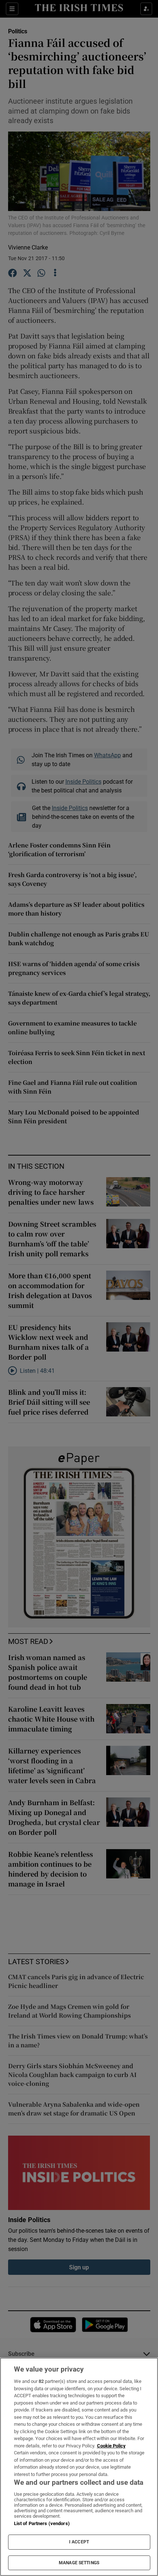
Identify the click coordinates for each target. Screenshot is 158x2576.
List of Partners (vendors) (42, 2523)
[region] (79, 2467)
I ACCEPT (79, 2542)
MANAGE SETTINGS (79, 2563)
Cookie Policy (111, 2446)
